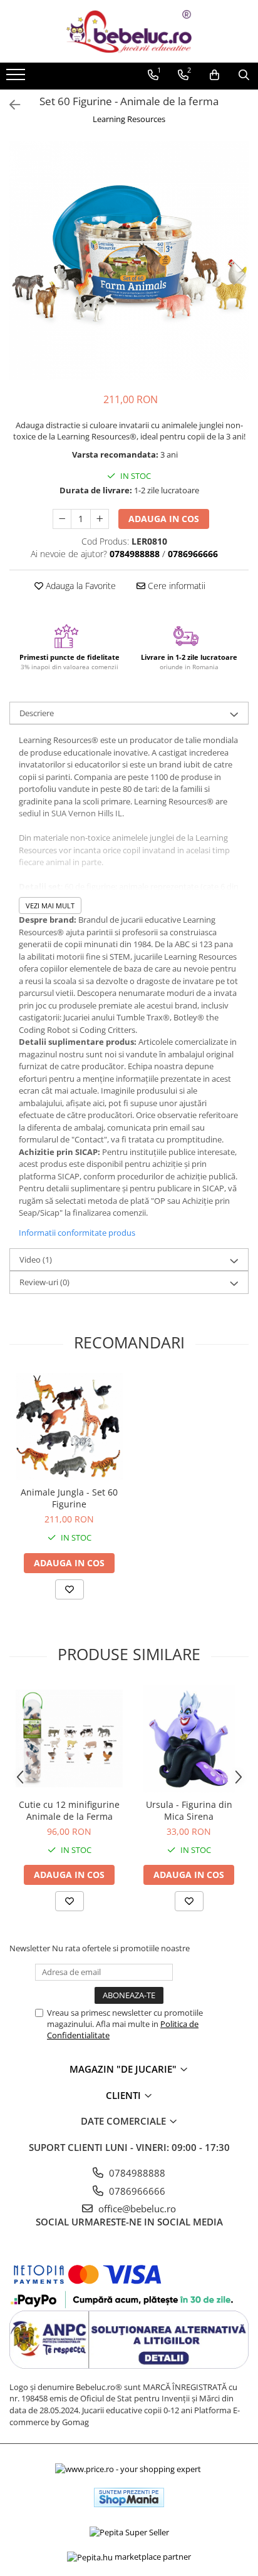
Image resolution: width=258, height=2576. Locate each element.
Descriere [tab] (37, 713)
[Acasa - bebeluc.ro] (129, 31)
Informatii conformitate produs (77, 1233)
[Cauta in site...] (244, 75)
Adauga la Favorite (80, 586)
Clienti (125, 2095)
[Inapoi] (9, 105)
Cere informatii (175, 586)
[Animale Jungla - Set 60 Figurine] (69, 1426)
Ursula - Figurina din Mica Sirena (189, 1810)
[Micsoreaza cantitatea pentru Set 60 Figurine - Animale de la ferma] (62, 519)
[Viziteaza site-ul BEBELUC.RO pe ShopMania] (129, 2497)
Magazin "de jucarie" (124, 2069)
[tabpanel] (129, 260)
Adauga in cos (164, 519)
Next (239, 273)
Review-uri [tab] (44, 1282)
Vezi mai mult (50, 906)
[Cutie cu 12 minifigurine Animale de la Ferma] (69, 1739)
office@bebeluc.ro (136, 2209)
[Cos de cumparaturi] (214, 75)
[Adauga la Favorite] (70, 1589)
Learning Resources (129, 119)
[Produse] (17, 78)
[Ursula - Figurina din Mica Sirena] (189, 1739)
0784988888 (136, 2173)
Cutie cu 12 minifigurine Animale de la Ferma (69, 1810)
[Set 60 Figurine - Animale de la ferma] (129, 260)
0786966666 (136, 2191)
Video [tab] (36, 1260)
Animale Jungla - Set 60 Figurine (69, 1498)
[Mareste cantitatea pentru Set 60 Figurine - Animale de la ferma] (100, 519)
